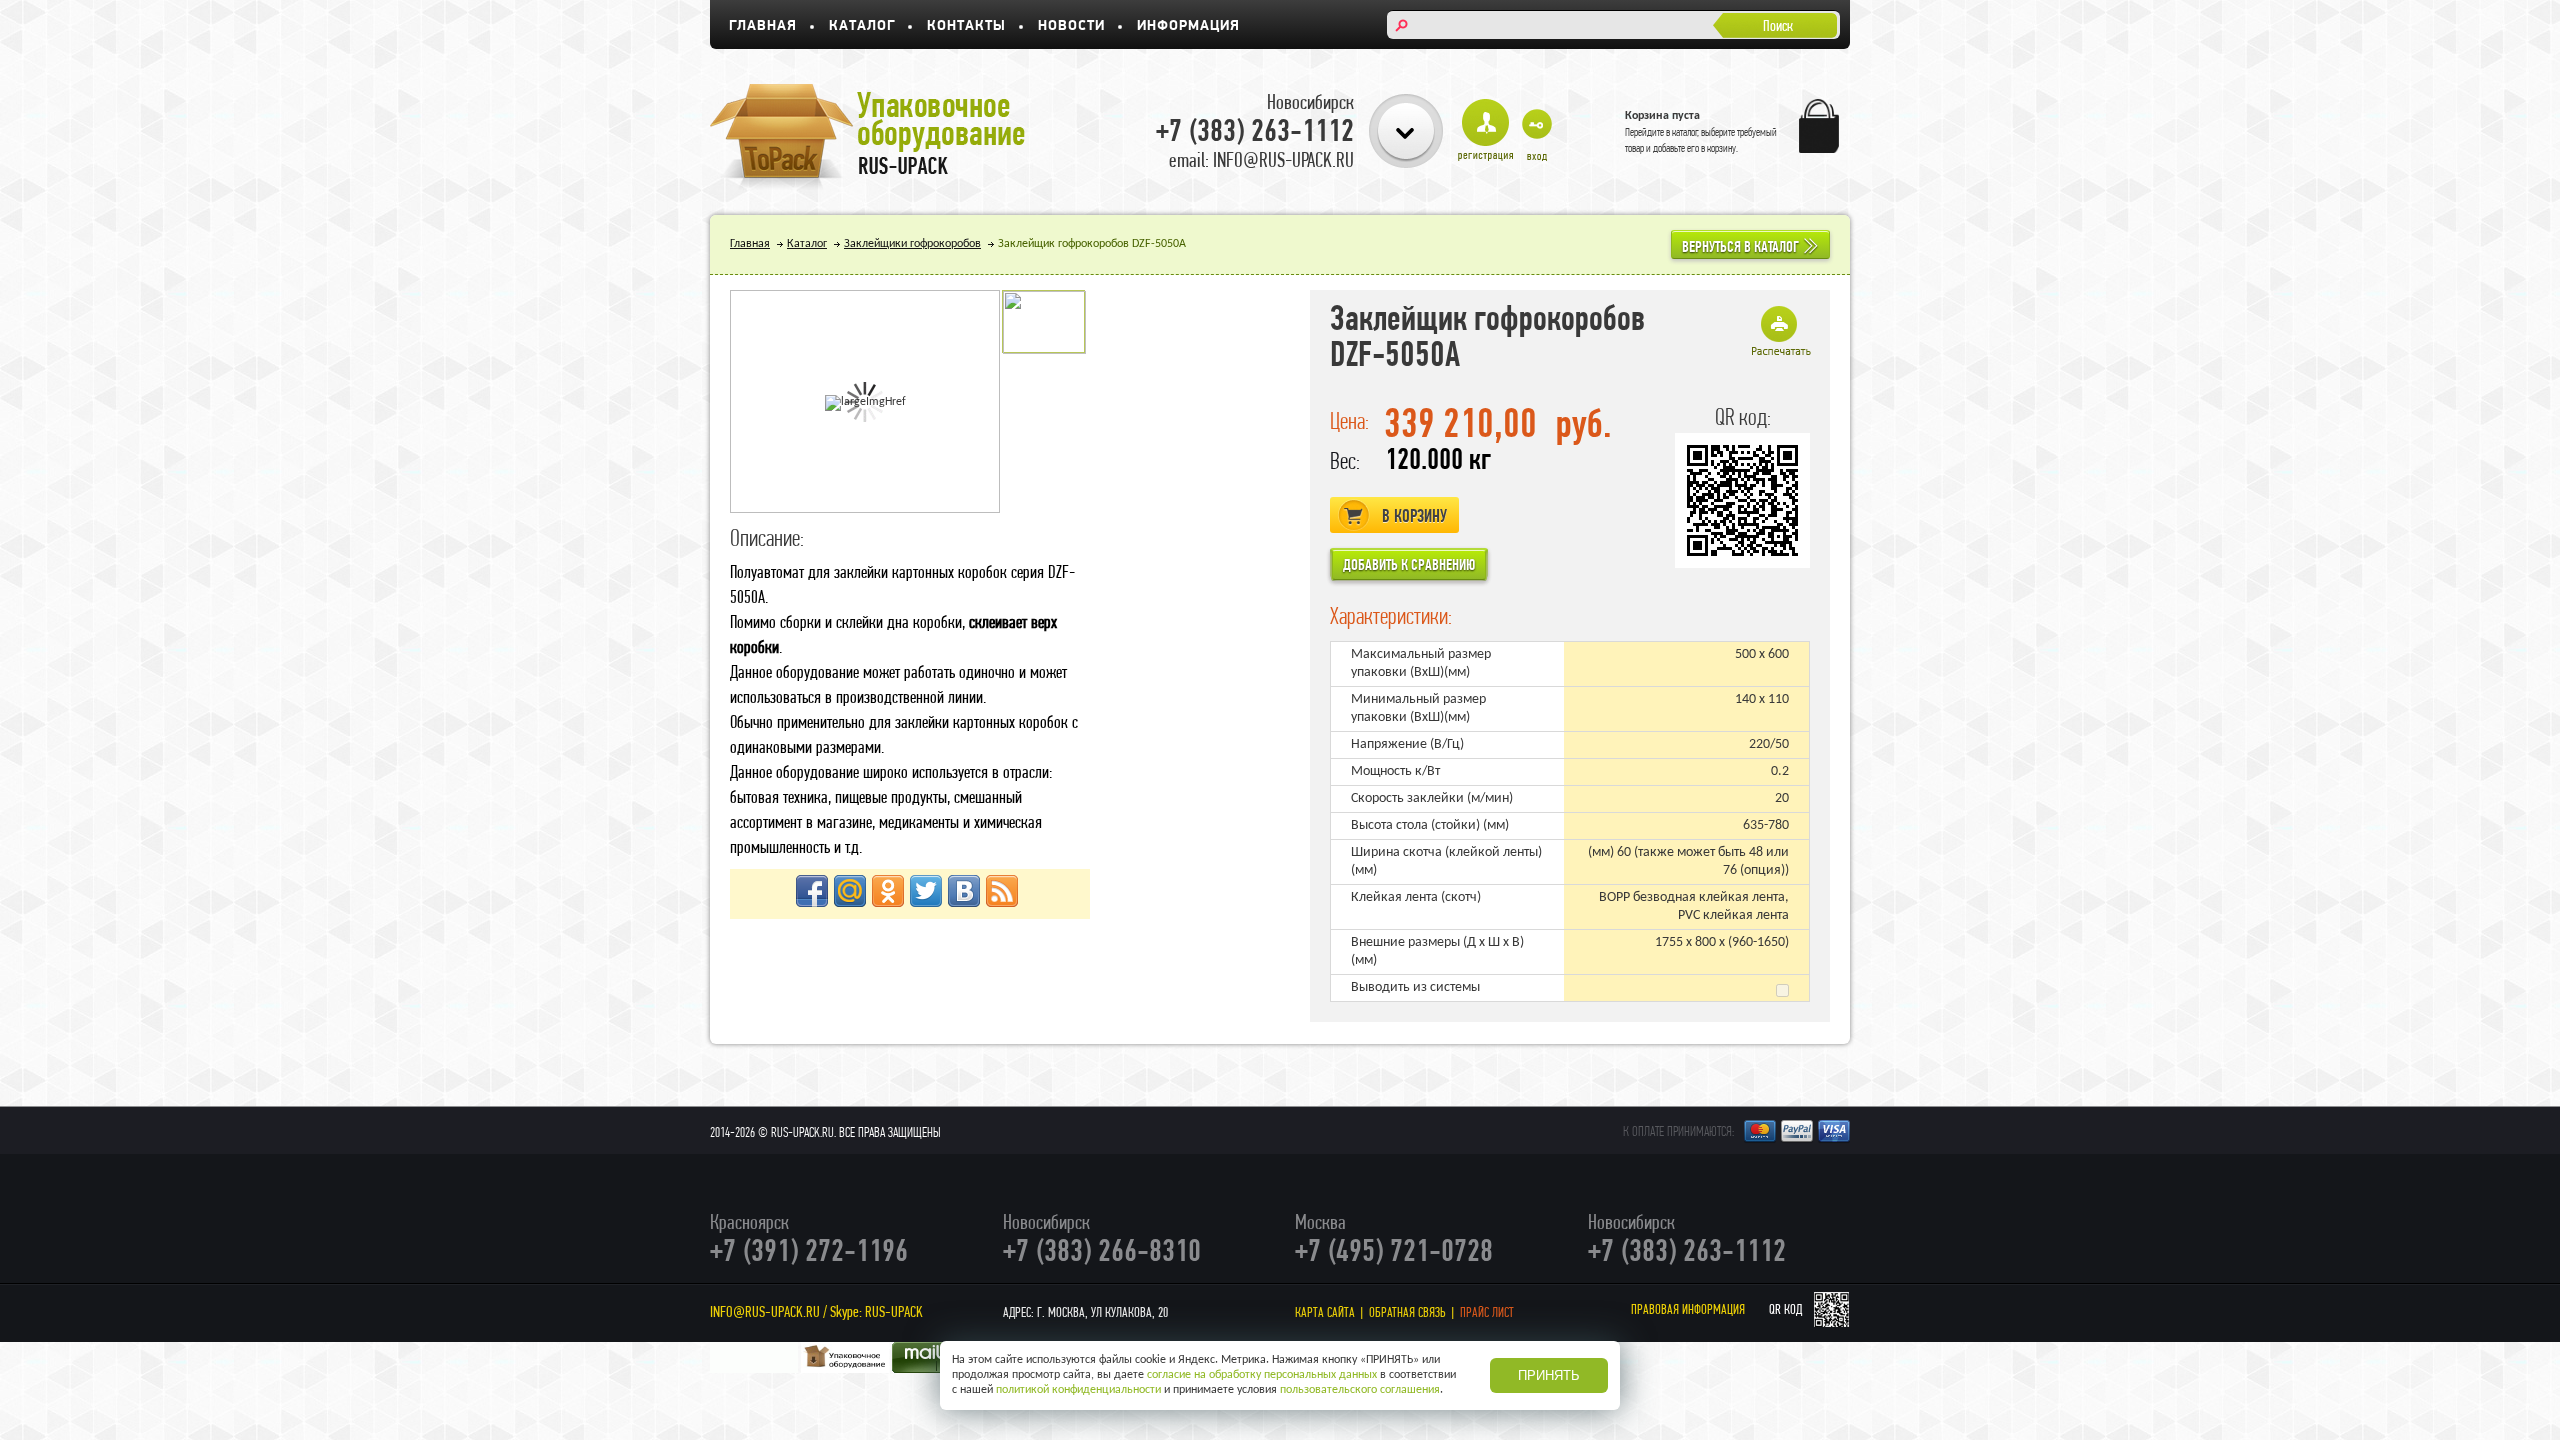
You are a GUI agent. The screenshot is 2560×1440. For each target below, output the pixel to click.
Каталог (862, 26)
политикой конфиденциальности (1078, 1390)
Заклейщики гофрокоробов (912, 244)
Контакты (966, 26)
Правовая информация (1688, 1309)
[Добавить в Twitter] (926, 891)
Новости (1071, 26)
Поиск (1778, 25)
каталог (1685, 132)
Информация (1188, 26)
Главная (763, 26)
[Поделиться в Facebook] (812, 891)
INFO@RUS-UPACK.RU (765, 1311)
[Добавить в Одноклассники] (888, 891)
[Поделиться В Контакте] (964, 891)
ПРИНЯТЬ (1549, 1375)
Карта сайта (1325, 1312)
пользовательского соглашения (1360, 1390)
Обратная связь (1407, 1312)
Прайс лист (1487, 1312)
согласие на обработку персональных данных (1262, 1375)
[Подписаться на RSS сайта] (1002, 891)
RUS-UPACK (894, 1311)
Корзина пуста (1662, 116)
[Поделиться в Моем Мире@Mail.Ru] (850, 891)
